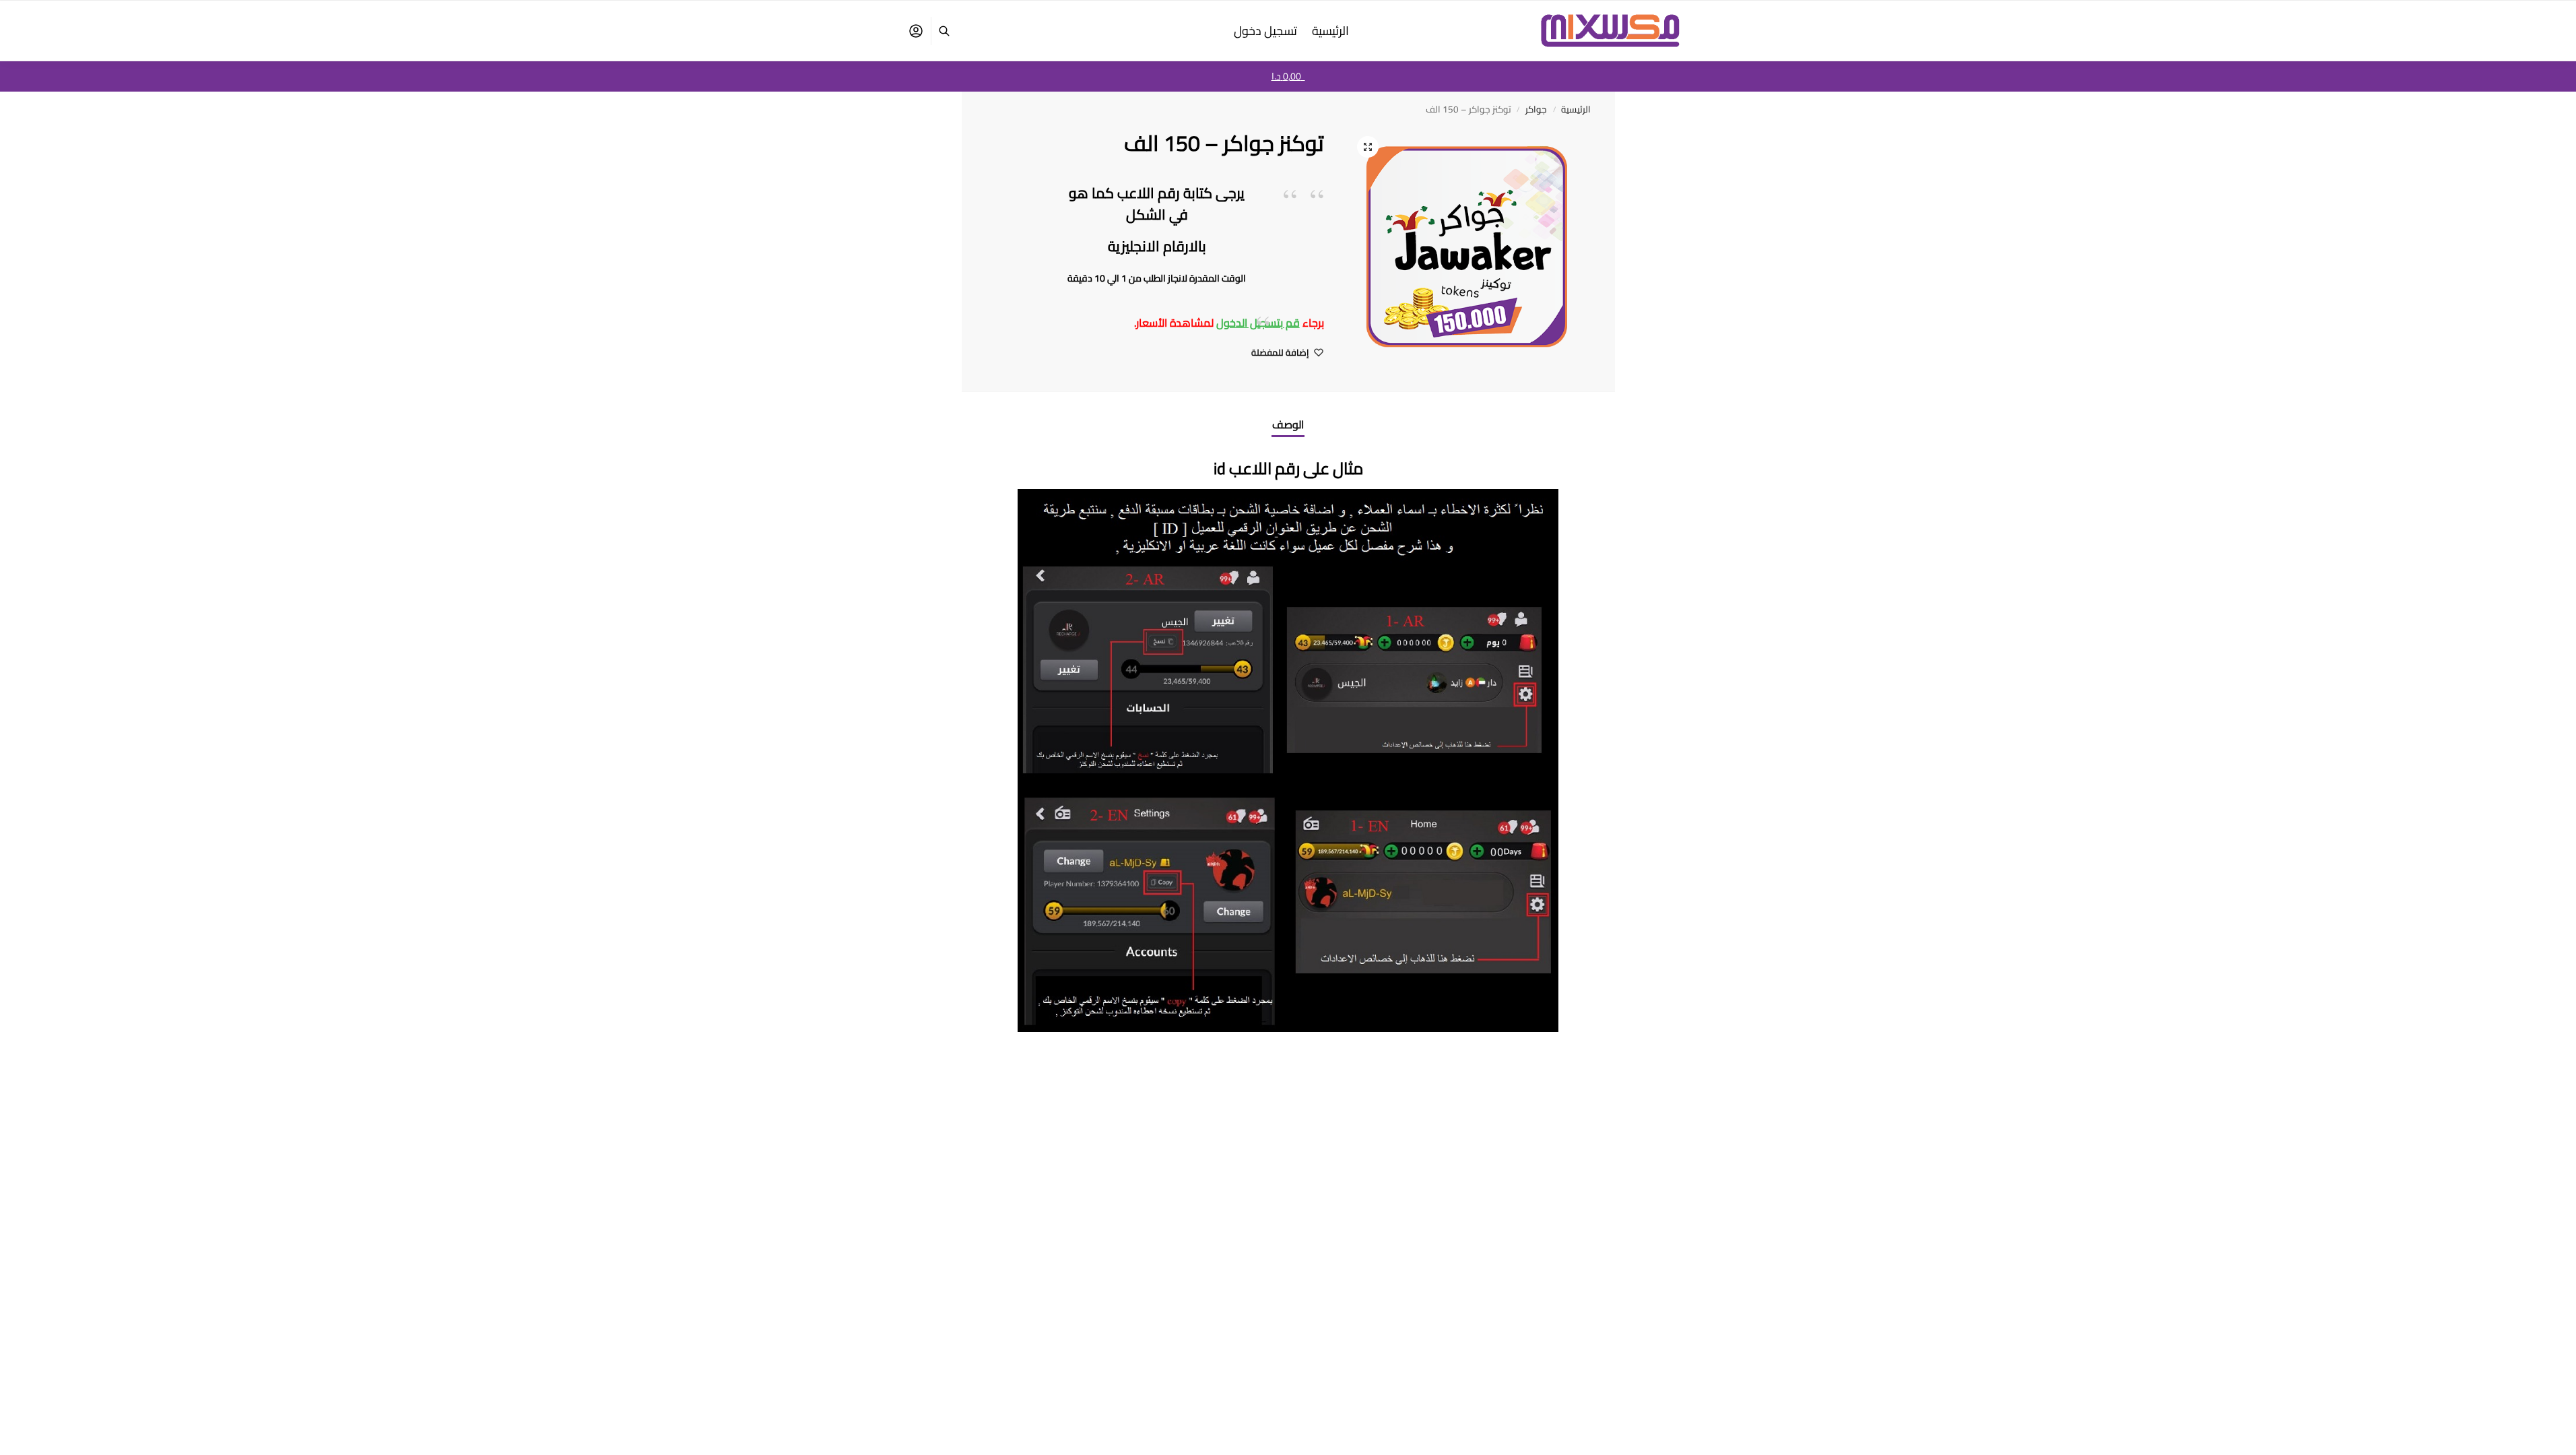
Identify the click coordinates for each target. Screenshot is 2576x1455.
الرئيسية (1576, 109)
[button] (1368, 147)
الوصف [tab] (1288, 424)
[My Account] (916, 31)
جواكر (1536, 109)
